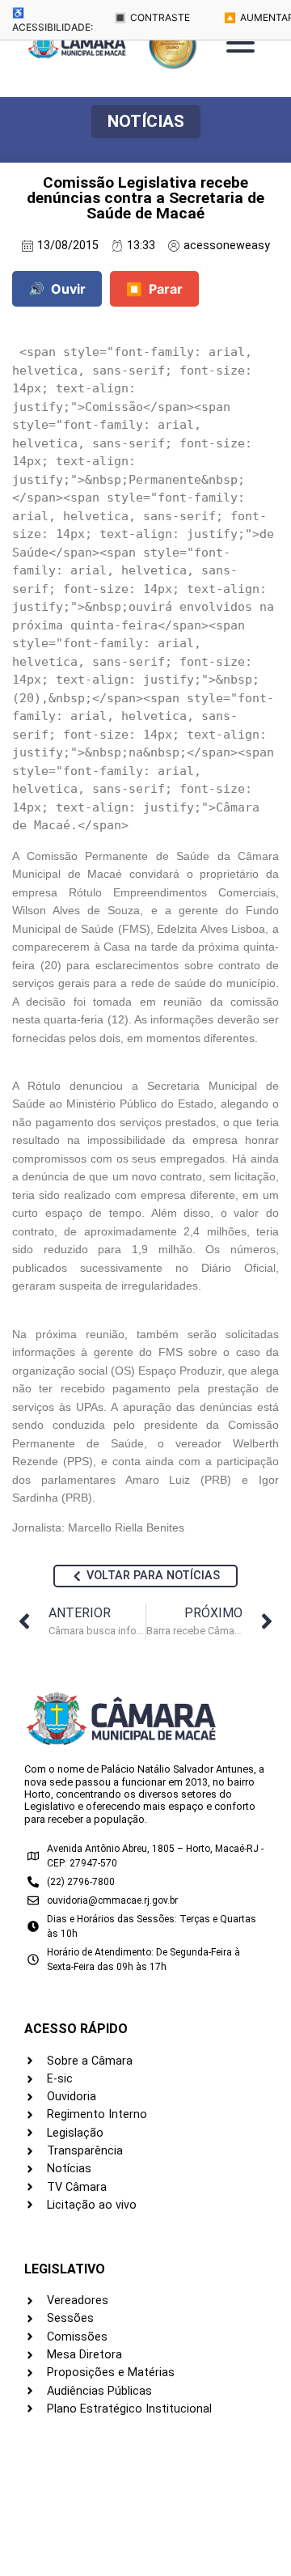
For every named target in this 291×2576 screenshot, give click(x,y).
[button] (146, 122)
